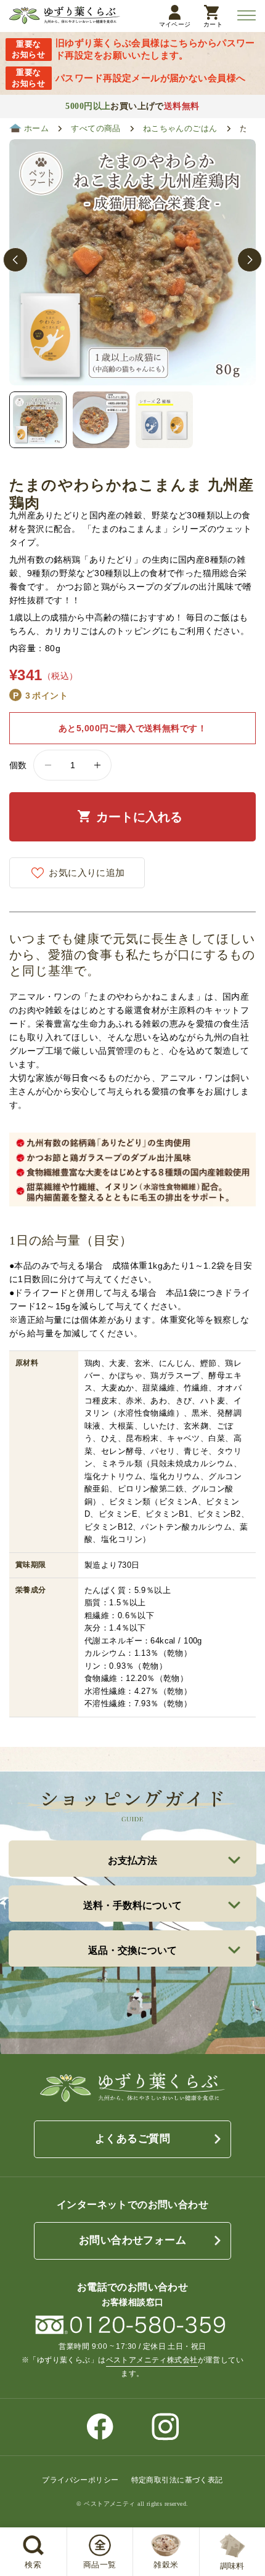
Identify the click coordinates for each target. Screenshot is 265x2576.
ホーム (36, 129)
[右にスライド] (250, 260)
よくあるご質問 (132, 2139)
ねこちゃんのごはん (180, 129)
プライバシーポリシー (80, 2480)
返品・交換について (132, 1950)
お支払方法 (132, 1860)
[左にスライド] (15, 260)
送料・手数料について (132, 1905)
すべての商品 (96, 129)
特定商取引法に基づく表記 (177, 2480)
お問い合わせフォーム (132, 2240)
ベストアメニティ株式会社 (152, 2360)
